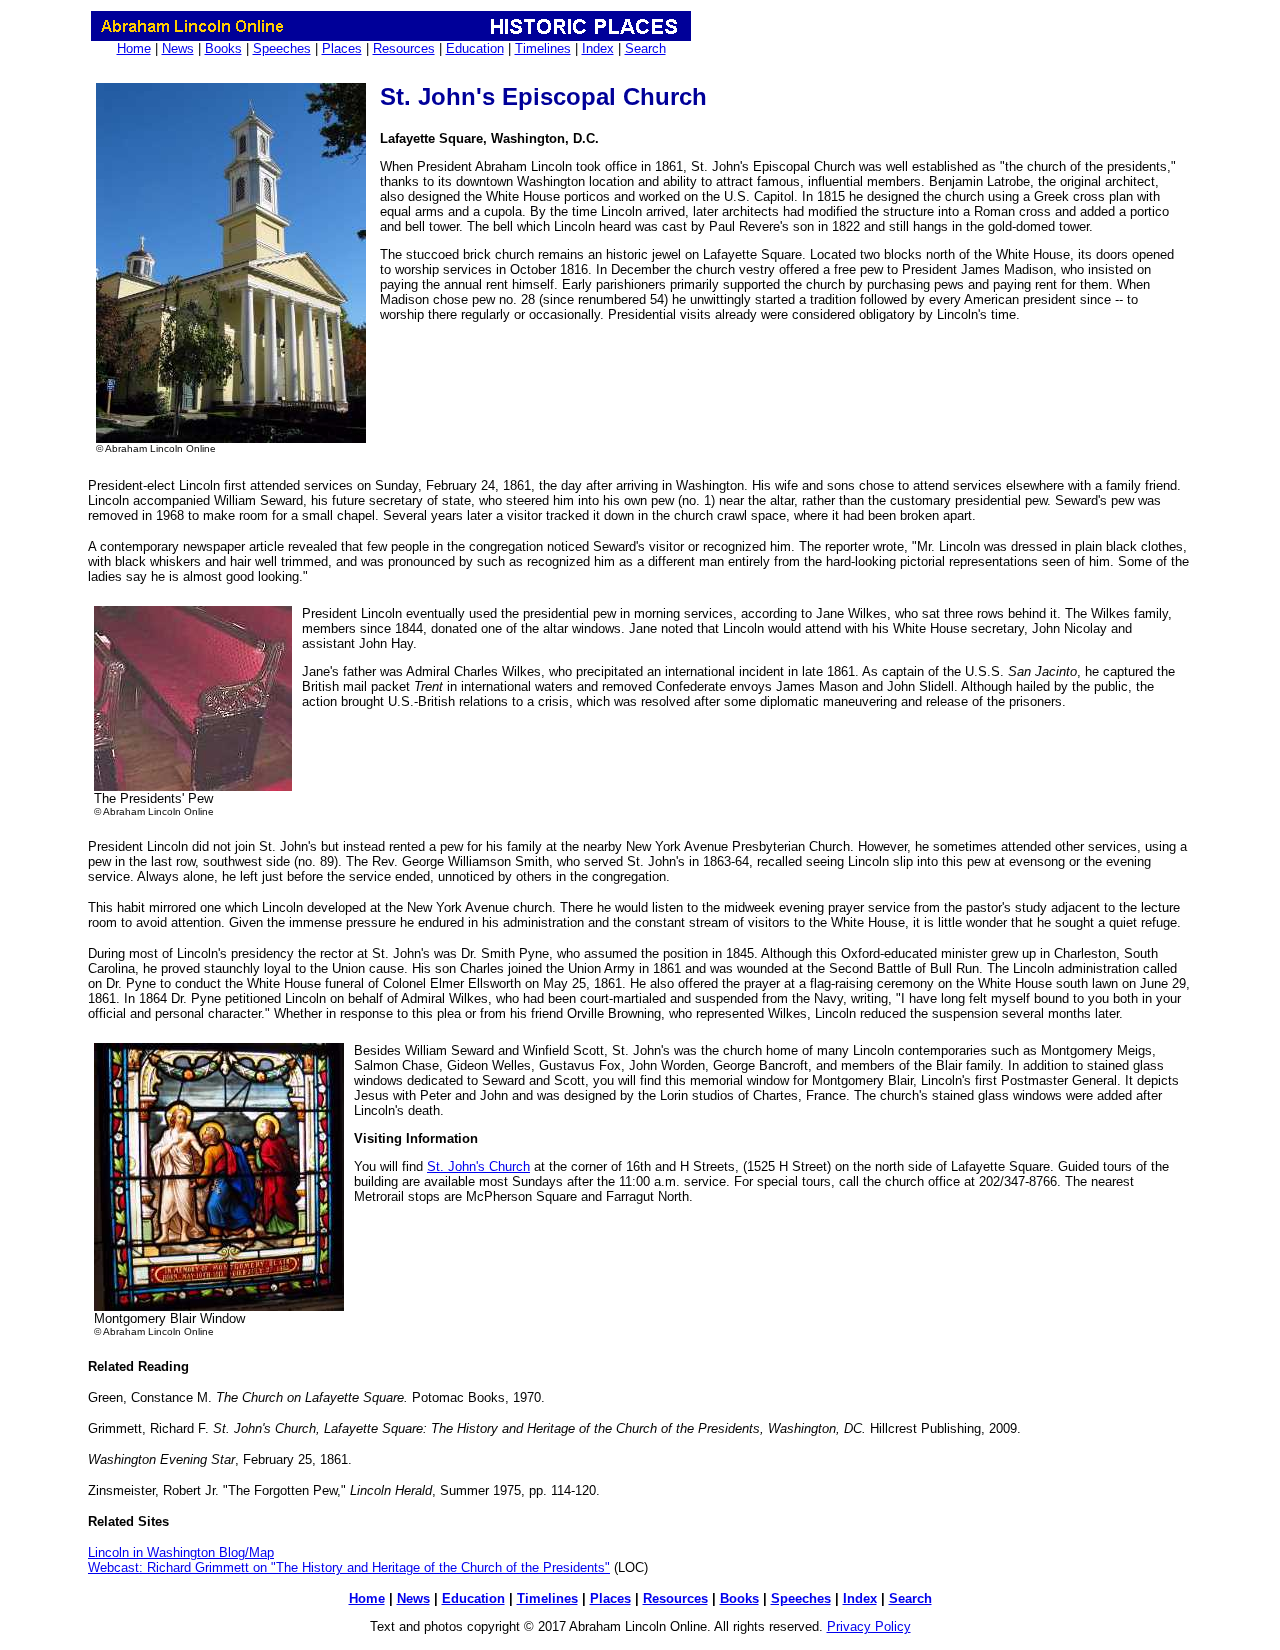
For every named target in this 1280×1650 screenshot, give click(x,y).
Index (598, 48)
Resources (404, 48)
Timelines (543, 48)
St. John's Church (478, 1166)
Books (223, 48)
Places (342, 48)
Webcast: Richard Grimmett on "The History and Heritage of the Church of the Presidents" (349, 1567)
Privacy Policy (869, 1626)
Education (475, 48)
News (178, 48)
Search (645, 48)
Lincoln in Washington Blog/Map (181, 1552)
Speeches (282, 48)
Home (134, 48)
